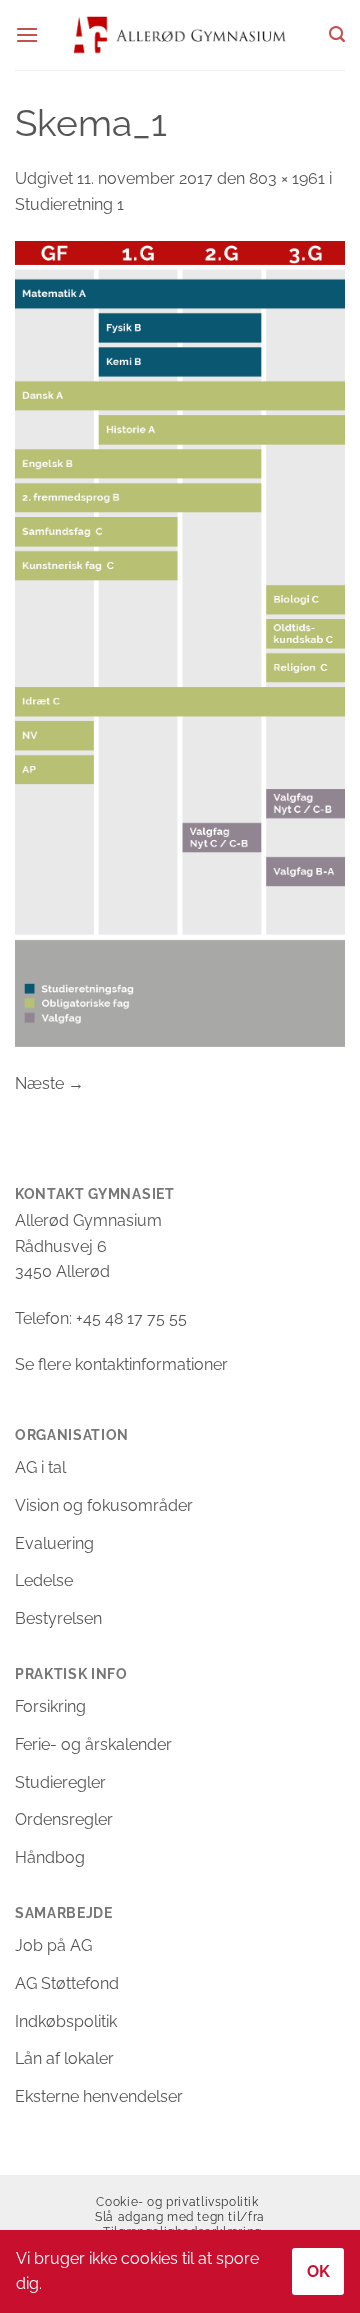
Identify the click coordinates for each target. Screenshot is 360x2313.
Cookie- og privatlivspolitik (177, 2201)
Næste (49, 1083)
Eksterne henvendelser (99, 2096)
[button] (27, 34)
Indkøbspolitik (66, 2021)
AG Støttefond (67, 1983)
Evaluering (54, 1543)
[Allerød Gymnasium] (180, 34)
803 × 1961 (287, 178)
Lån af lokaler (64, 2058)
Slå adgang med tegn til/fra (180, 2216)
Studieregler (60, 1782)
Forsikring (50, 1706)
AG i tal (40, 1467)
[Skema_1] (180, 643)
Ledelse (44, 1580)
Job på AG (53, 1945)
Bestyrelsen (58, 1618)
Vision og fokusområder (104, 1505)
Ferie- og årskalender (93, 1744)
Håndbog (50, 1857)
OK (319, 2271)
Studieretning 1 (69, 204)
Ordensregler (64, 1819)
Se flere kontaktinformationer (121, 1364)
